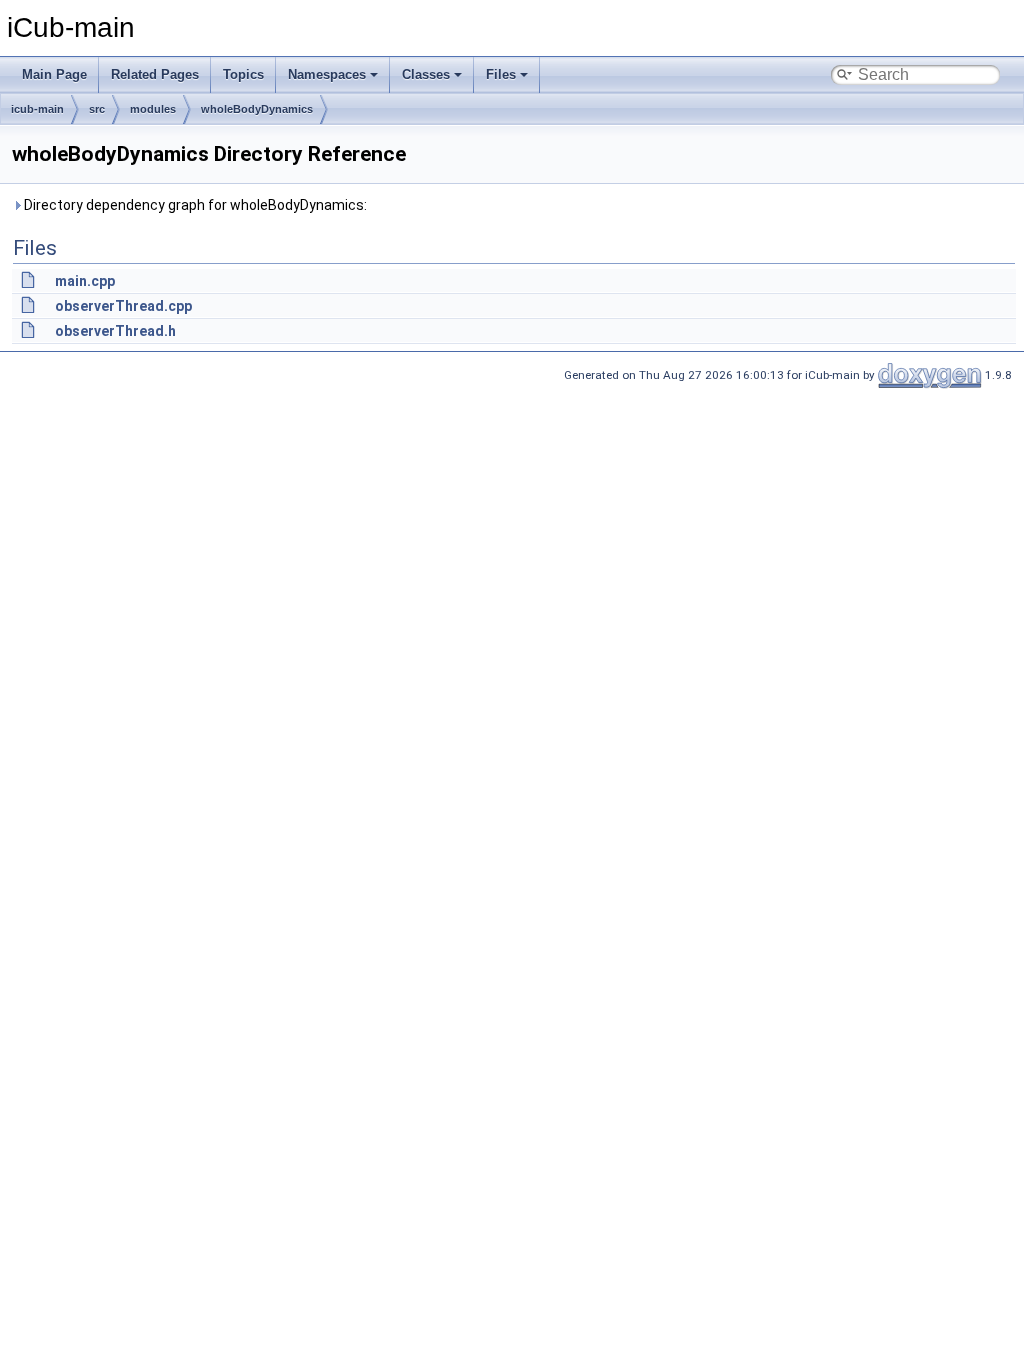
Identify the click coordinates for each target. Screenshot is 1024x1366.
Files (501, 74)
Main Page (54, 74)
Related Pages (155, 74)
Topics (243, 74)
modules (153, 109)
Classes (426, 74)
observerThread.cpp (123, 306)
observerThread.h (115, 331)
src (97, 109)
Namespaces (327, 74)
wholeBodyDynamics (257, 109)
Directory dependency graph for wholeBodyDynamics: (194, 205)
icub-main (37, 109)
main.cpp (85, 281)
